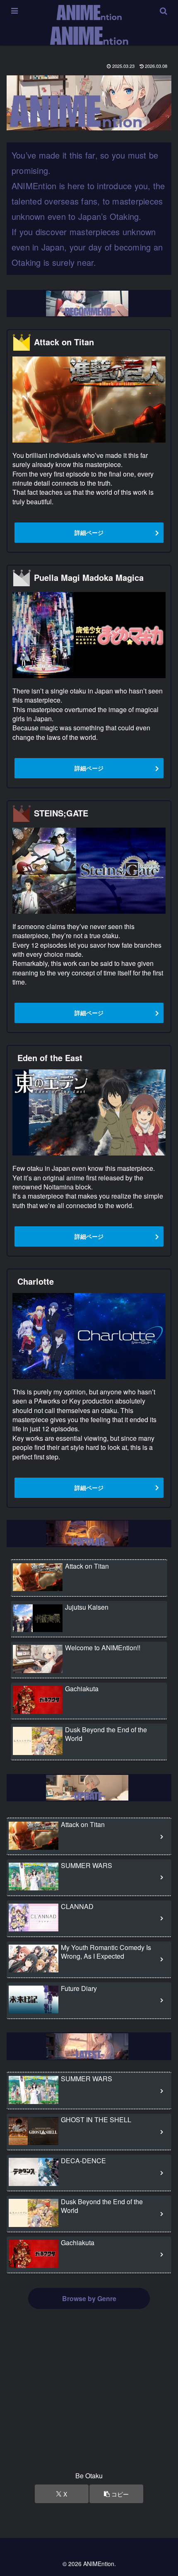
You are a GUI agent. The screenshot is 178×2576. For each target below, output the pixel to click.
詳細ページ (89, 532)
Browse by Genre (89, 2298)
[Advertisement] (89, 2399)
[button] (116, 2494)
